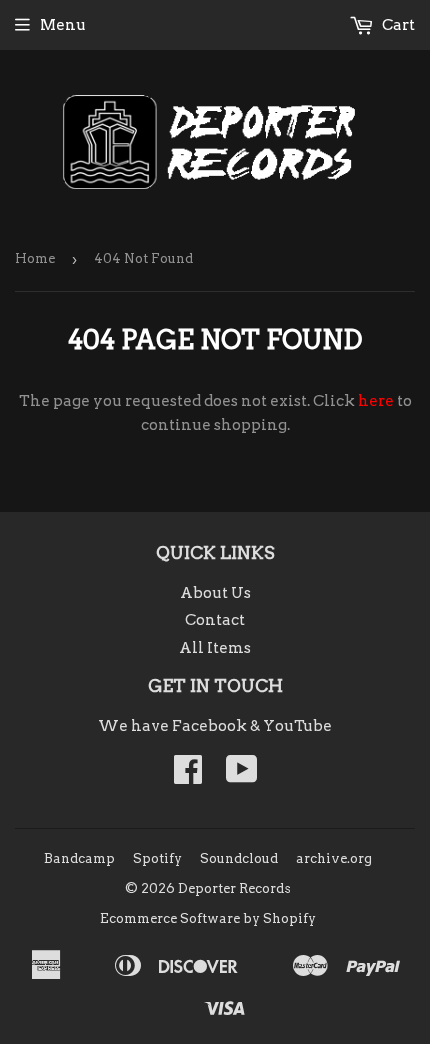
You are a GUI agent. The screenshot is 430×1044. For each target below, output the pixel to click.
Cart (397, 25)
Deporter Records (234, 888)
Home (35, 258)
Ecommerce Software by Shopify (208, 918)
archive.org (334, 858)
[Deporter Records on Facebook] (188, 776)
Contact (215, 620)
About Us (215, 593)
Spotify (157, 858)
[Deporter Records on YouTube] (242, 776)
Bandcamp (79, 858)
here (376, 401)
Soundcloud (239, 858)
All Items (215, 648)
